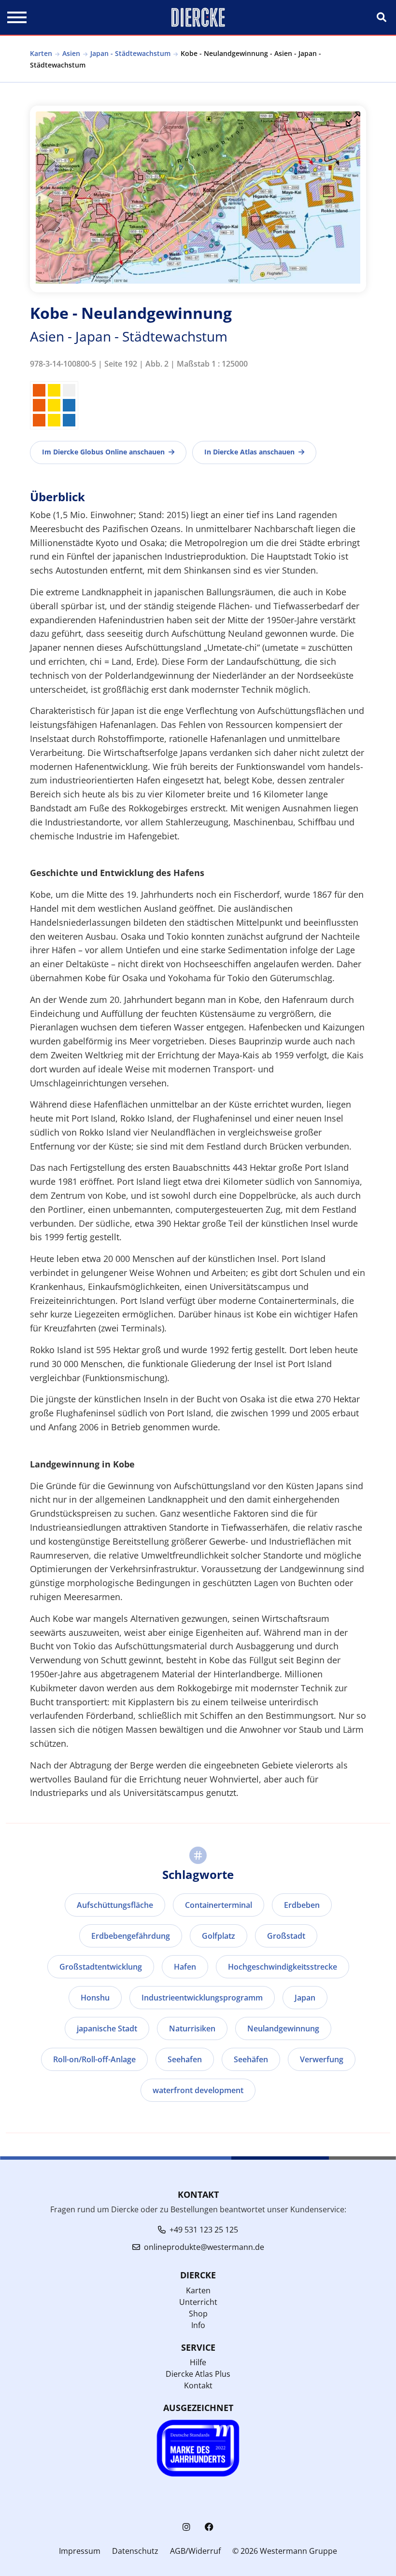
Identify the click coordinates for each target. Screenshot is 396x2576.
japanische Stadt (107, 2028)
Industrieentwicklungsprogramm (202, 1998)
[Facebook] (209, 2527)
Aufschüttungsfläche (115, 1905)
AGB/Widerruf (195, 2551)
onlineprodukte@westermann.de (204, 2247)
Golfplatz (219, 1936)
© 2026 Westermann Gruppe (285, 2551)
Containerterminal (219, 1905)
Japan (305, 1998)
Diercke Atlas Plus (198, 2374)
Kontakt (198, 2385)
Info (198, 2325)
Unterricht (198, 2302)
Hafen (185, 1967)
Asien (71, 53)
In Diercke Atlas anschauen (249, 452)
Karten (41, 53)
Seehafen (185, 2059)
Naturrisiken (192, 2028)
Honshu (95, 1998)
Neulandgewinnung (283, 2028)
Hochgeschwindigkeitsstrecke (283, 1967)
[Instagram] (186, 2527)
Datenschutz (135, 2551)
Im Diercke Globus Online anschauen (103, 452)
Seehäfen (251, 2059)
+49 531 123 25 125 (204, 2230)
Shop (198, 2314)
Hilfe (198, 2362)
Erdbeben (302, 1905)
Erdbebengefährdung (131, 1936)
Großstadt (286, 1936)
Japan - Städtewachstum (130, 53)
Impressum (80, 2551)
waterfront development (198, 2090)
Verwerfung (322, 2059)
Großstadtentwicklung (101, 1967)
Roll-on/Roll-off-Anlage (94, 2059)
